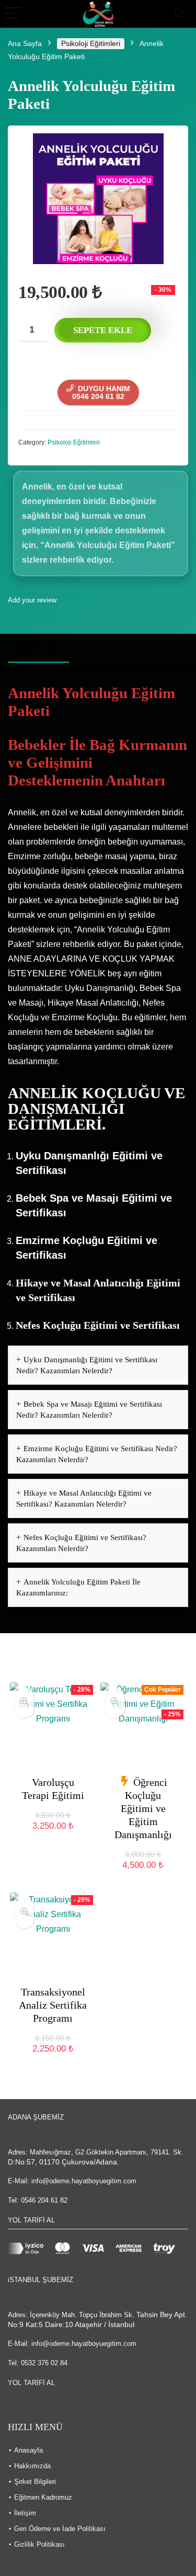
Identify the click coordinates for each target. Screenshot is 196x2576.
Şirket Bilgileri (35, 2482)
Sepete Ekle (103, 330)
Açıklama (38, 648)
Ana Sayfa (25, 43)
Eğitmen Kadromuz (43, 2497)
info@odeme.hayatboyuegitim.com (84, 2181)
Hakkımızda (32, 2466)
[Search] (180, 14)
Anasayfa (28, 2450)
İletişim (25, 2513)
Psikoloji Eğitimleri (91, 43)
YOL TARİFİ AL (31, 2220)
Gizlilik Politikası (39, 2544)
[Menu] (13, 14)
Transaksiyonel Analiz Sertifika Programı (53, 2005)
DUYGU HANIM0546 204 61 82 (101, 392)
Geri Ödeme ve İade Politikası (60, 2529)
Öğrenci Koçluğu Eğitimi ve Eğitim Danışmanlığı (143, 1808)
